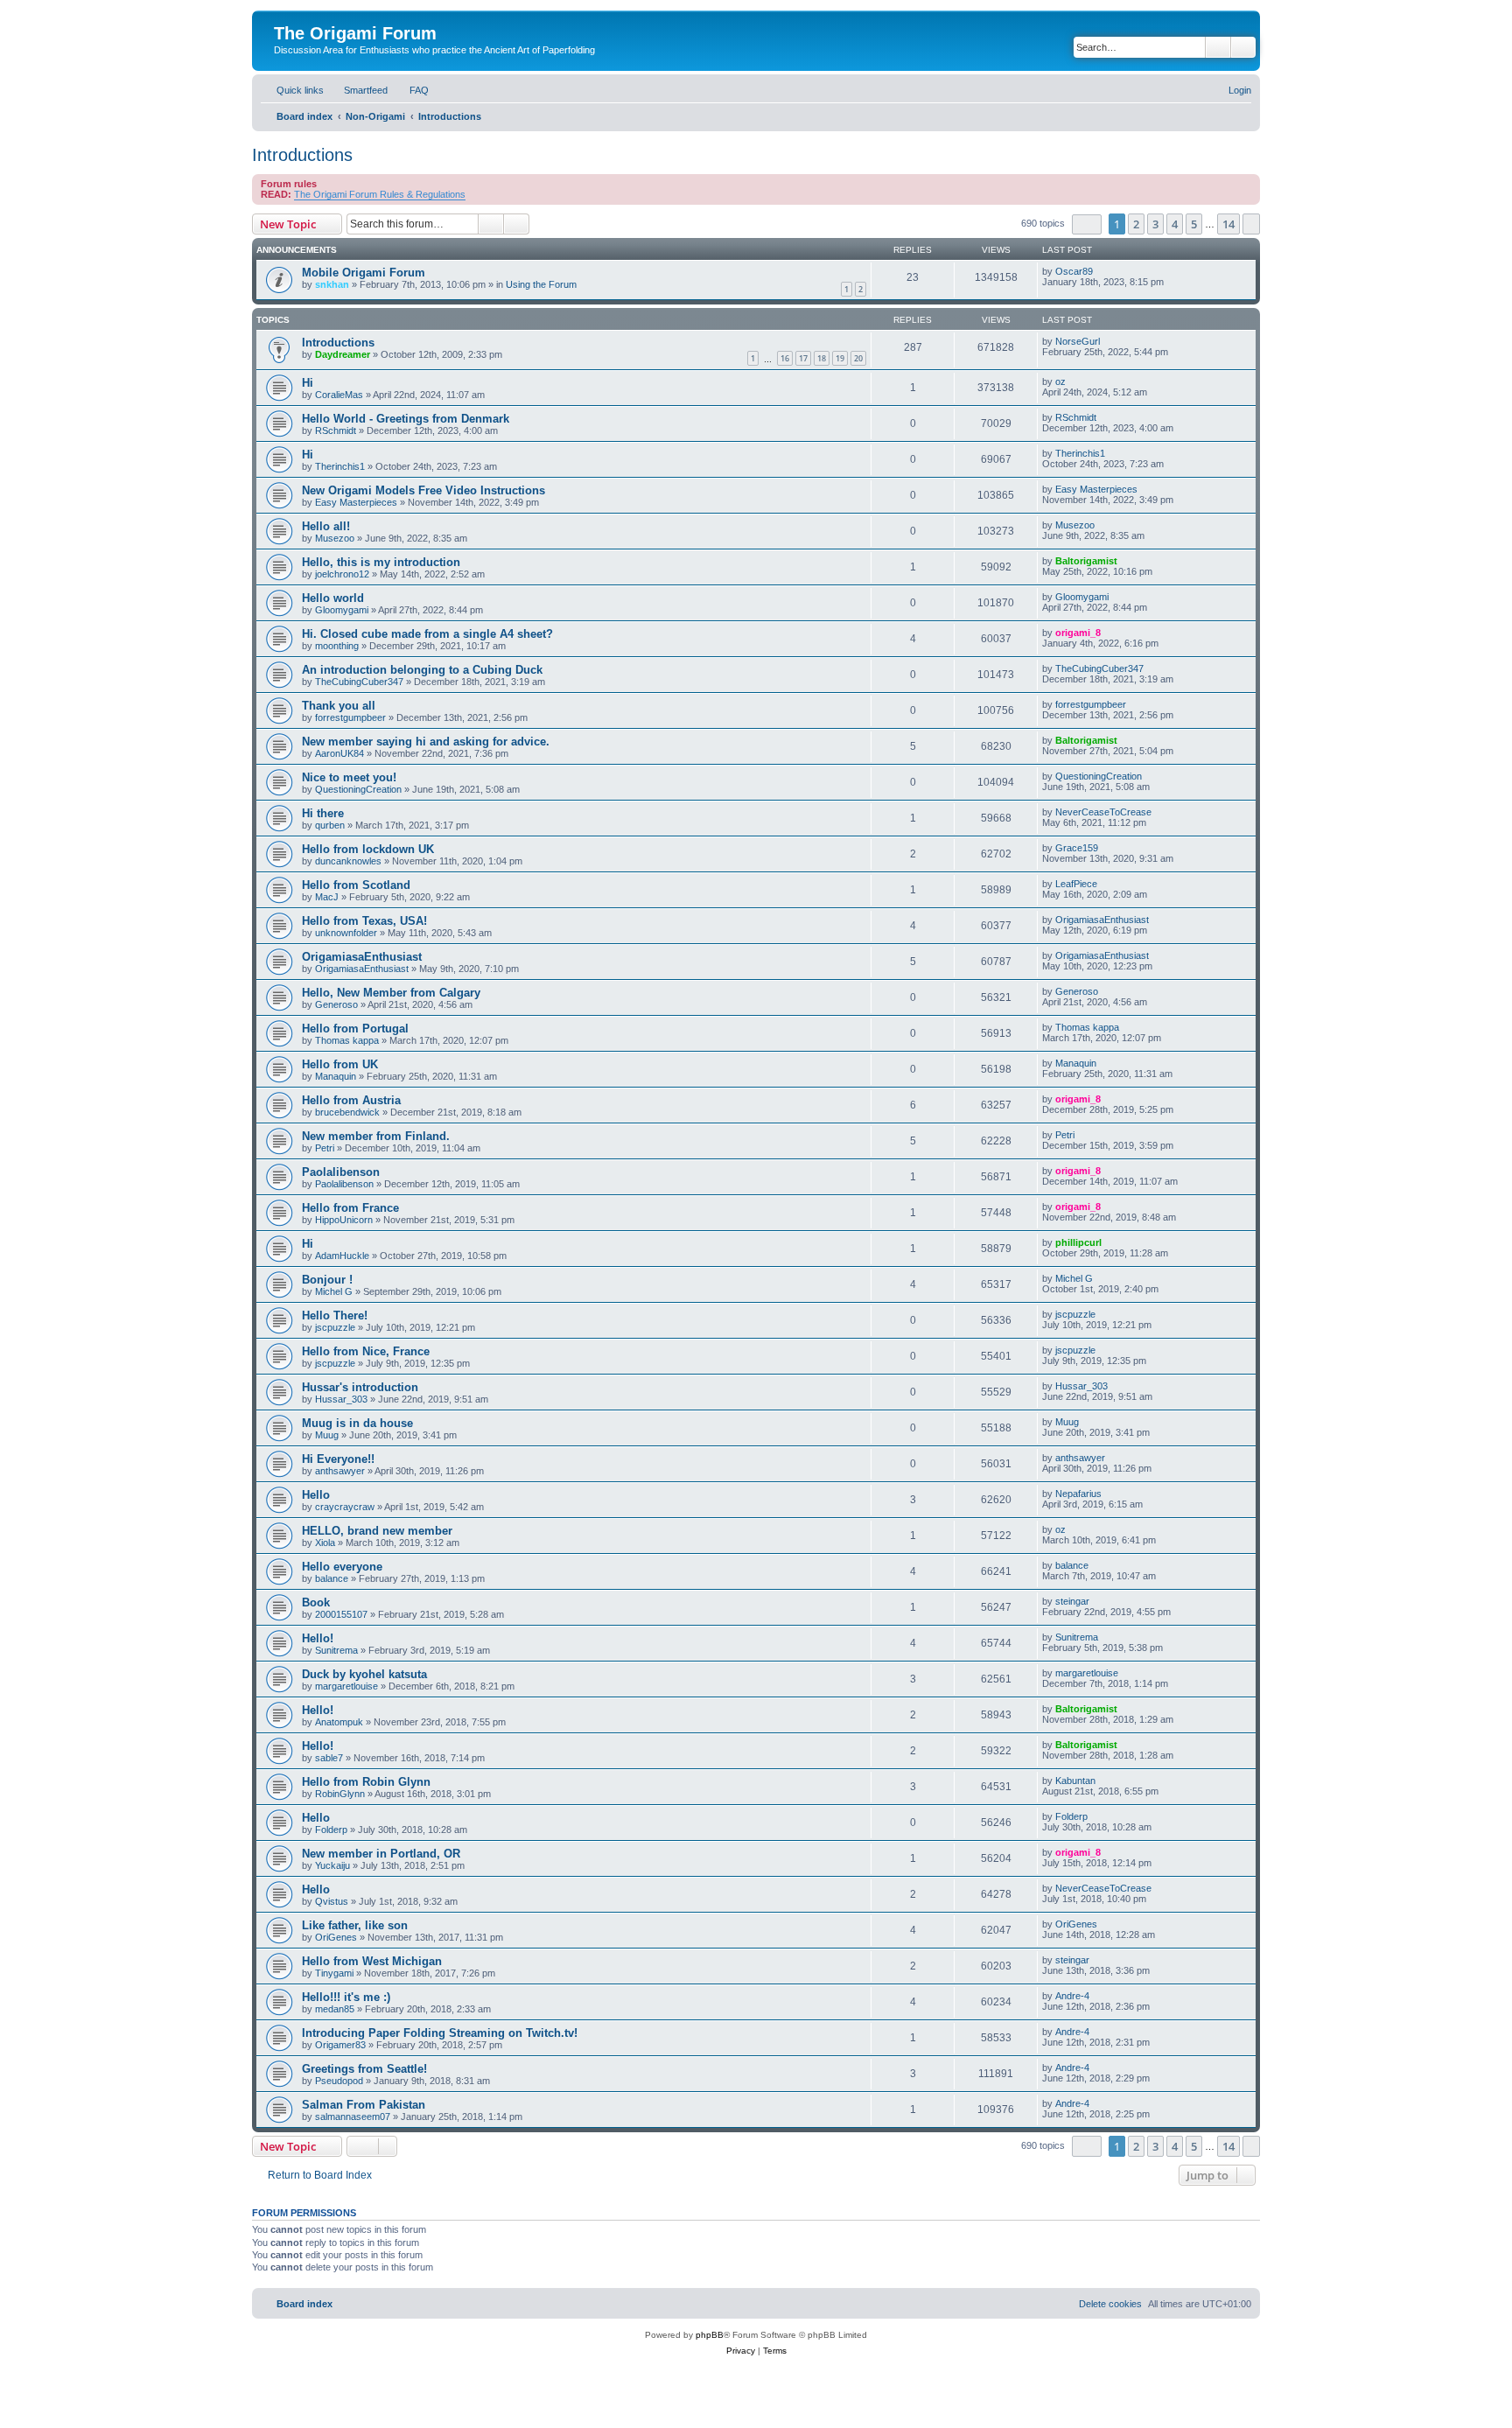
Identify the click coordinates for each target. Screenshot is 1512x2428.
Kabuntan (1075, 1781)
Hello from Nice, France (366, 1351)
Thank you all (339, 706)
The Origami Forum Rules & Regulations (380, 194)
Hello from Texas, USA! (364, 921)
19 (840, 358)
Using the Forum (541, 284)
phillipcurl (1078, 1242)
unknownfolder (346, 933)
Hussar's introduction (360, 1387)
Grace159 (1077, 848)
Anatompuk (339, 1722)
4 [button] (1175, 224)
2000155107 (341, 1614)
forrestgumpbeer (350, 717)
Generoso (336, 1004)
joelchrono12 (342, 574)
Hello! (318, 1638)
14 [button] (1228, 224)
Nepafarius (1078, 1494)
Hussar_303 (341, 1399)
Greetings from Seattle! (364, 2069)
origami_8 (1078, 633)
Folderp (331, 1830)
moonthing (337, 646)
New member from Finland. (376, 1136)
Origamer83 (340, 2045)
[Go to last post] (1101, 271)
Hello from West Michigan (372, 1961)
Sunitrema (336, 1650)
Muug (327, 1435)
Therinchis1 (340, 466)
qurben (330, 825)
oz (1060, 381)
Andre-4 (1072, 1996)
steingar (1072, 1601)
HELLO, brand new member (377, 1531)
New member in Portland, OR (381, 1854)
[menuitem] (358, 90)
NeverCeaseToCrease (1103, 812)
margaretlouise (346, 1686)
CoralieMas (339, 395)
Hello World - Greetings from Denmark (406, 419)
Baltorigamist (1086, 561)
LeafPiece (1076, 884)
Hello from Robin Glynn (366, 1782)
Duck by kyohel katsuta (364, 1674)
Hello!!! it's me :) (346, 1997)
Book (316, 1602)
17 (803, 358)
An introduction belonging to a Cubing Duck (422, 670)
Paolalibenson (341, 1172)
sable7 (329, 1758)
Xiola (325, 1543)
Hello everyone (342, 1567)
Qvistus (332, 1901)
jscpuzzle (335, 1327)
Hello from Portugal (355, 1029)
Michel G (334, 1291)
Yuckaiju (332, 1865)
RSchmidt (336, 430)
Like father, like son (355, 1925)
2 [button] (1136, 224)
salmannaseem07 (353, 2117)
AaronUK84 (339, 753)
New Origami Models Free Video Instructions (423, 490)
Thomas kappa (347, 1040)
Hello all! (326, 526)
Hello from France (350, 1208)
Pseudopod (339, 2081)
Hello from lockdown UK (368, 849)
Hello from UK (340, 1064)
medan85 (335, 2009)
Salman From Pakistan (364, 2105)
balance (332, 1578)
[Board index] (284, 15)
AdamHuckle (342, 1256)
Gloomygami (342, 610)
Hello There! (335, 1315)
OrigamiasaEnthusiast (1102, 920)
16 (785, 358)
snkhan (332, 284)
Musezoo (335, 538)
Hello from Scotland (356, 885)
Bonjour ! (327, 1280)
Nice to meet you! (349, 777)
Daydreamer (343, 354)
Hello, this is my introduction (381, 562)
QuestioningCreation (358, 789)
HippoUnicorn (344, 1220)
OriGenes (336, 1937)
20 (858, 358)
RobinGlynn (340, 1794)
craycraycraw (345, 1507)
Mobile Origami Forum (364, 273)
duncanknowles (348, 861)
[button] (1087, 224)
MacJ (327, 897)
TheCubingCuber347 (359, 682)
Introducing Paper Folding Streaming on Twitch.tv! (440, 2033)
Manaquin (336, 1076)
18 (822, 358)
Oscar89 (1074, 271)
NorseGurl (1078, 341)
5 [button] (1194, 224)
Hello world (333, 598)
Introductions (302, 155)
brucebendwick (347, 1112)
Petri (325, 1148)
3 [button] (1155, 224)
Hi (308, 383)
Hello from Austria (351, 1100)
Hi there (323, 813)
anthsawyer (340, 1471)
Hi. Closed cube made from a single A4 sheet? (427, 634)
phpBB (710, 2335)
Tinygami (334, 1973)
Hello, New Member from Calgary (391, 993)
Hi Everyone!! (338, 1459)
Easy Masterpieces (356, 502)
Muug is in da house (357, 1423)
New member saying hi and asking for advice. (426, 742)
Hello (316, 1495)
